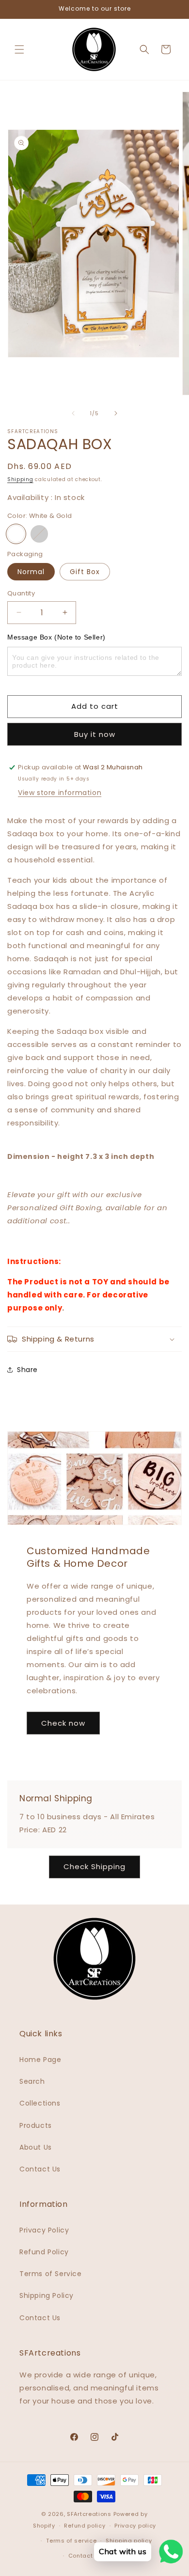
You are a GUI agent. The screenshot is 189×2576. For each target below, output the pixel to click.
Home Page (40, 2060)
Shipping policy (129, 2541)
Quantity (21, 593)
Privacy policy (135, 2526)
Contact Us (40, 2169)
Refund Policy (44, 2252)
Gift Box (85, 572)
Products (36, 2125)
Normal (31, 572)
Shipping (20, 479)
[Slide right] (116, 413)
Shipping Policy (47, 2295)
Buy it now (95, 734)
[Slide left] (73, 413)
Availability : (31, 497)
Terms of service (71, 2541)
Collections (40, 2103)
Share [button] (27, 1370)
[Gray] (39, 534)
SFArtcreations (90, 2514)
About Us (36, 2147)
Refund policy (85, 2526)
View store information (60, 793)
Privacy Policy (44, 2230)
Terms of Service (51, 2274)
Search (32, 2081)
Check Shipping (94, 1866)
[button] (19, 49)
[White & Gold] (16, 534)
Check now (63, 1723)
